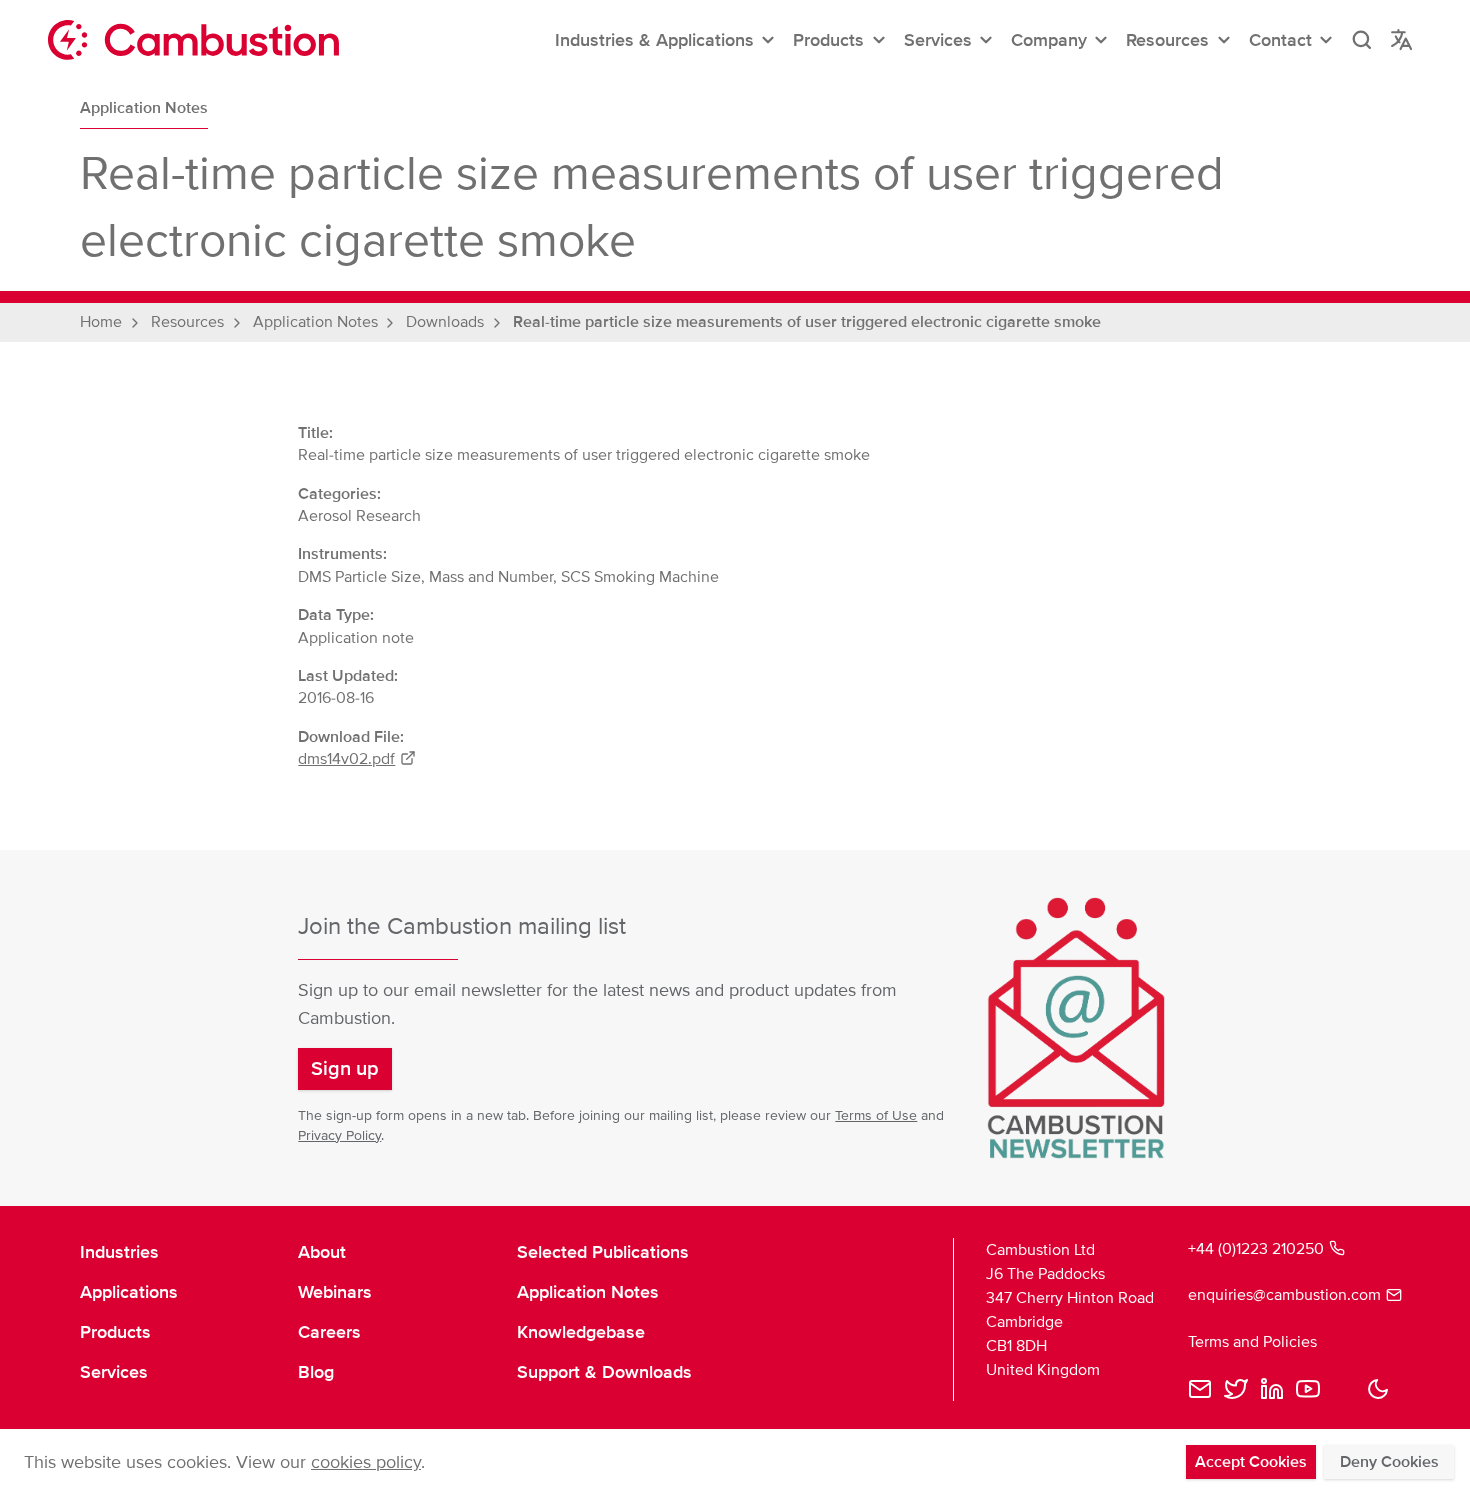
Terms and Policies (1252, 1342)
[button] (666, 40)
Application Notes (144, 108)
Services (114, 1372)
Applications (129, 1292)
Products (115, 1332)
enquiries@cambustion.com (1284, 1295)
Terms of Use (876, 1115)
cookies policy (366, 1462)
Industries (119, 1252)
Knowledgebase (581, 1332)
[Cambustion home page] (193, 40)
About (322, 1252)
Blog (316, 1372)
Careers (329, 1332)
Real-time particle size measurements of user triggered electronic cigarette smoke (807, 322)
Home (101, 322)
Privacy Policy (339, 1135)
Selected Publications (603, 1252)
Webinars (335, 1292)
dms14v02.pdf (346, 759)
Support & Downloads (604, 1372)
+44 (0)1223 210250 (1256, 1249)
